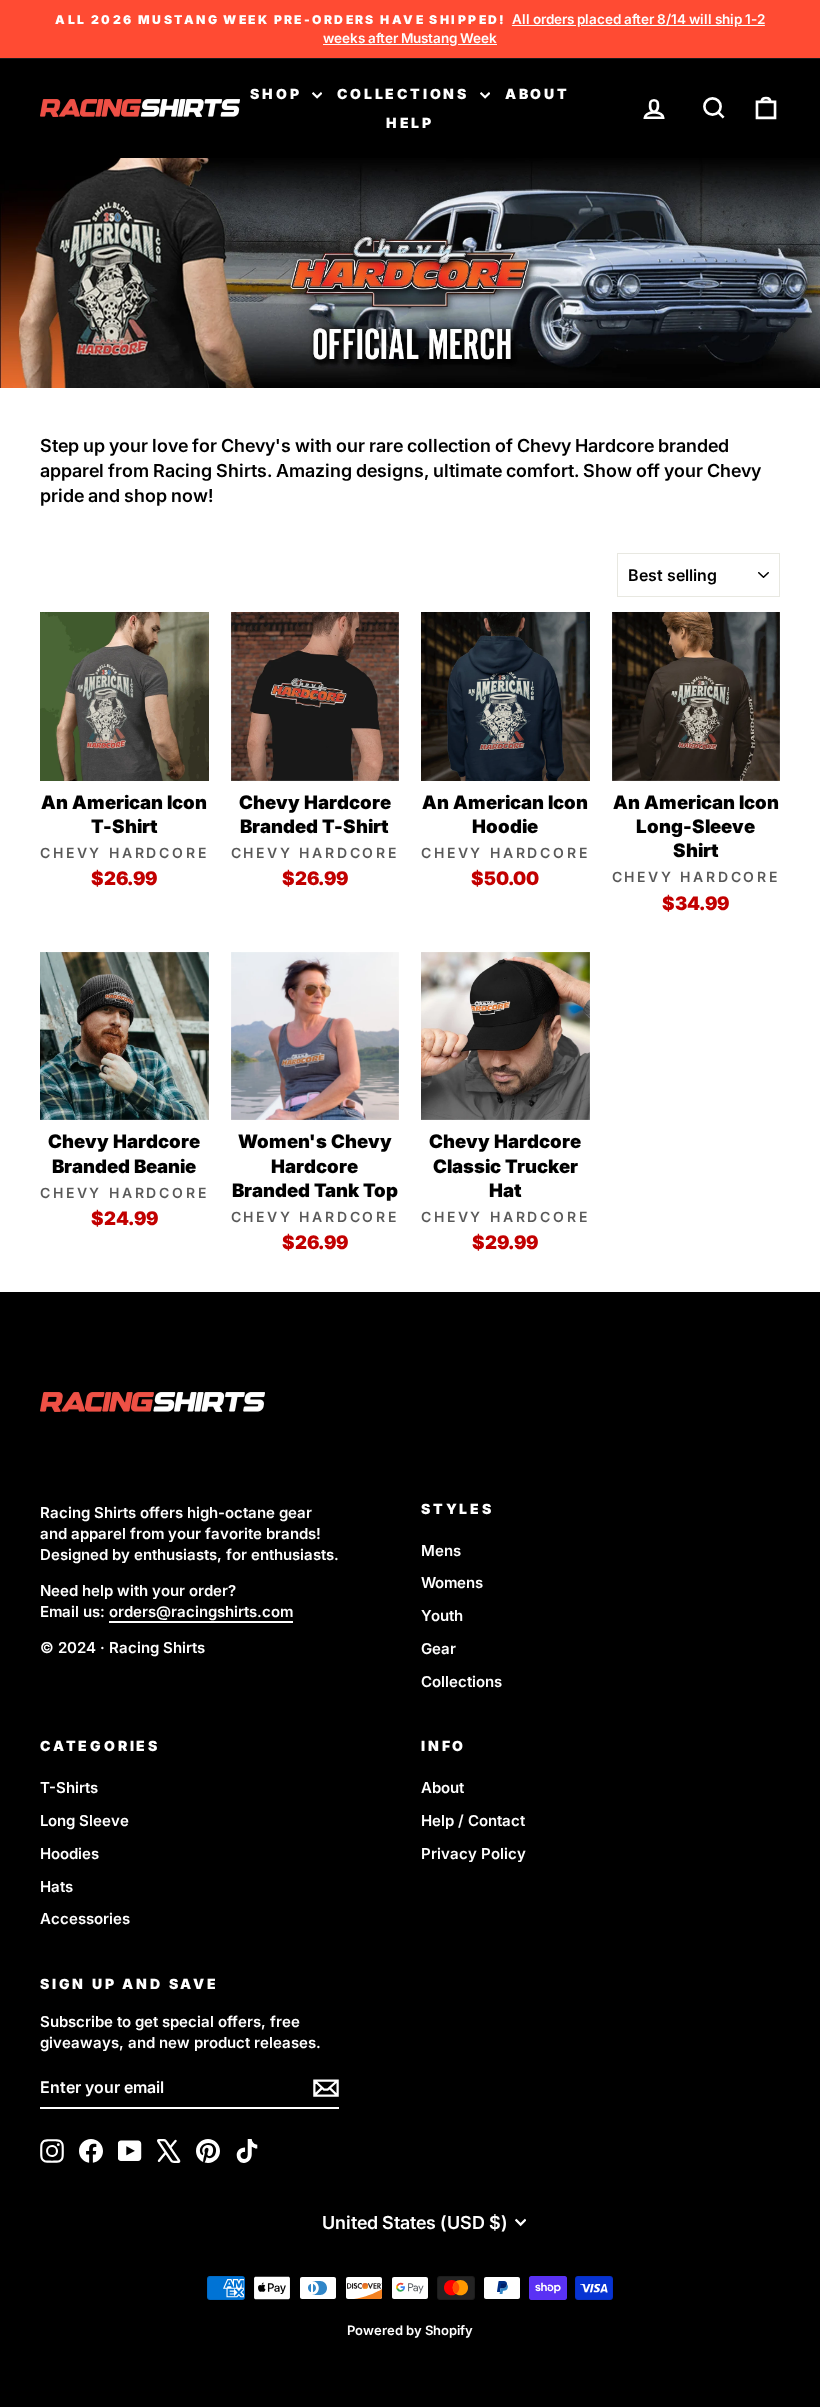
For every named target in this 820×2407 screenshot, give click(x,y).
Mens (441, 1550)
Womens (452, 1582)
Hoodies (69, 1853)
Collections (406, 93)
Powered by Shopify (410, 2330)
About (537, 93)
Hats (56, 1886)
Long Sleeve (84, 1820)
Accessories (85, 1918)
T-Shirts (69, 1787)
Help (410, 122)
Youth (442, 1615)
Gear (438, 1648)
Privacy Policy (473, 1853)
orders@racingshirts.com (201, 1611)
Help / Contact (473, 1820)
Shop (278, 93)
